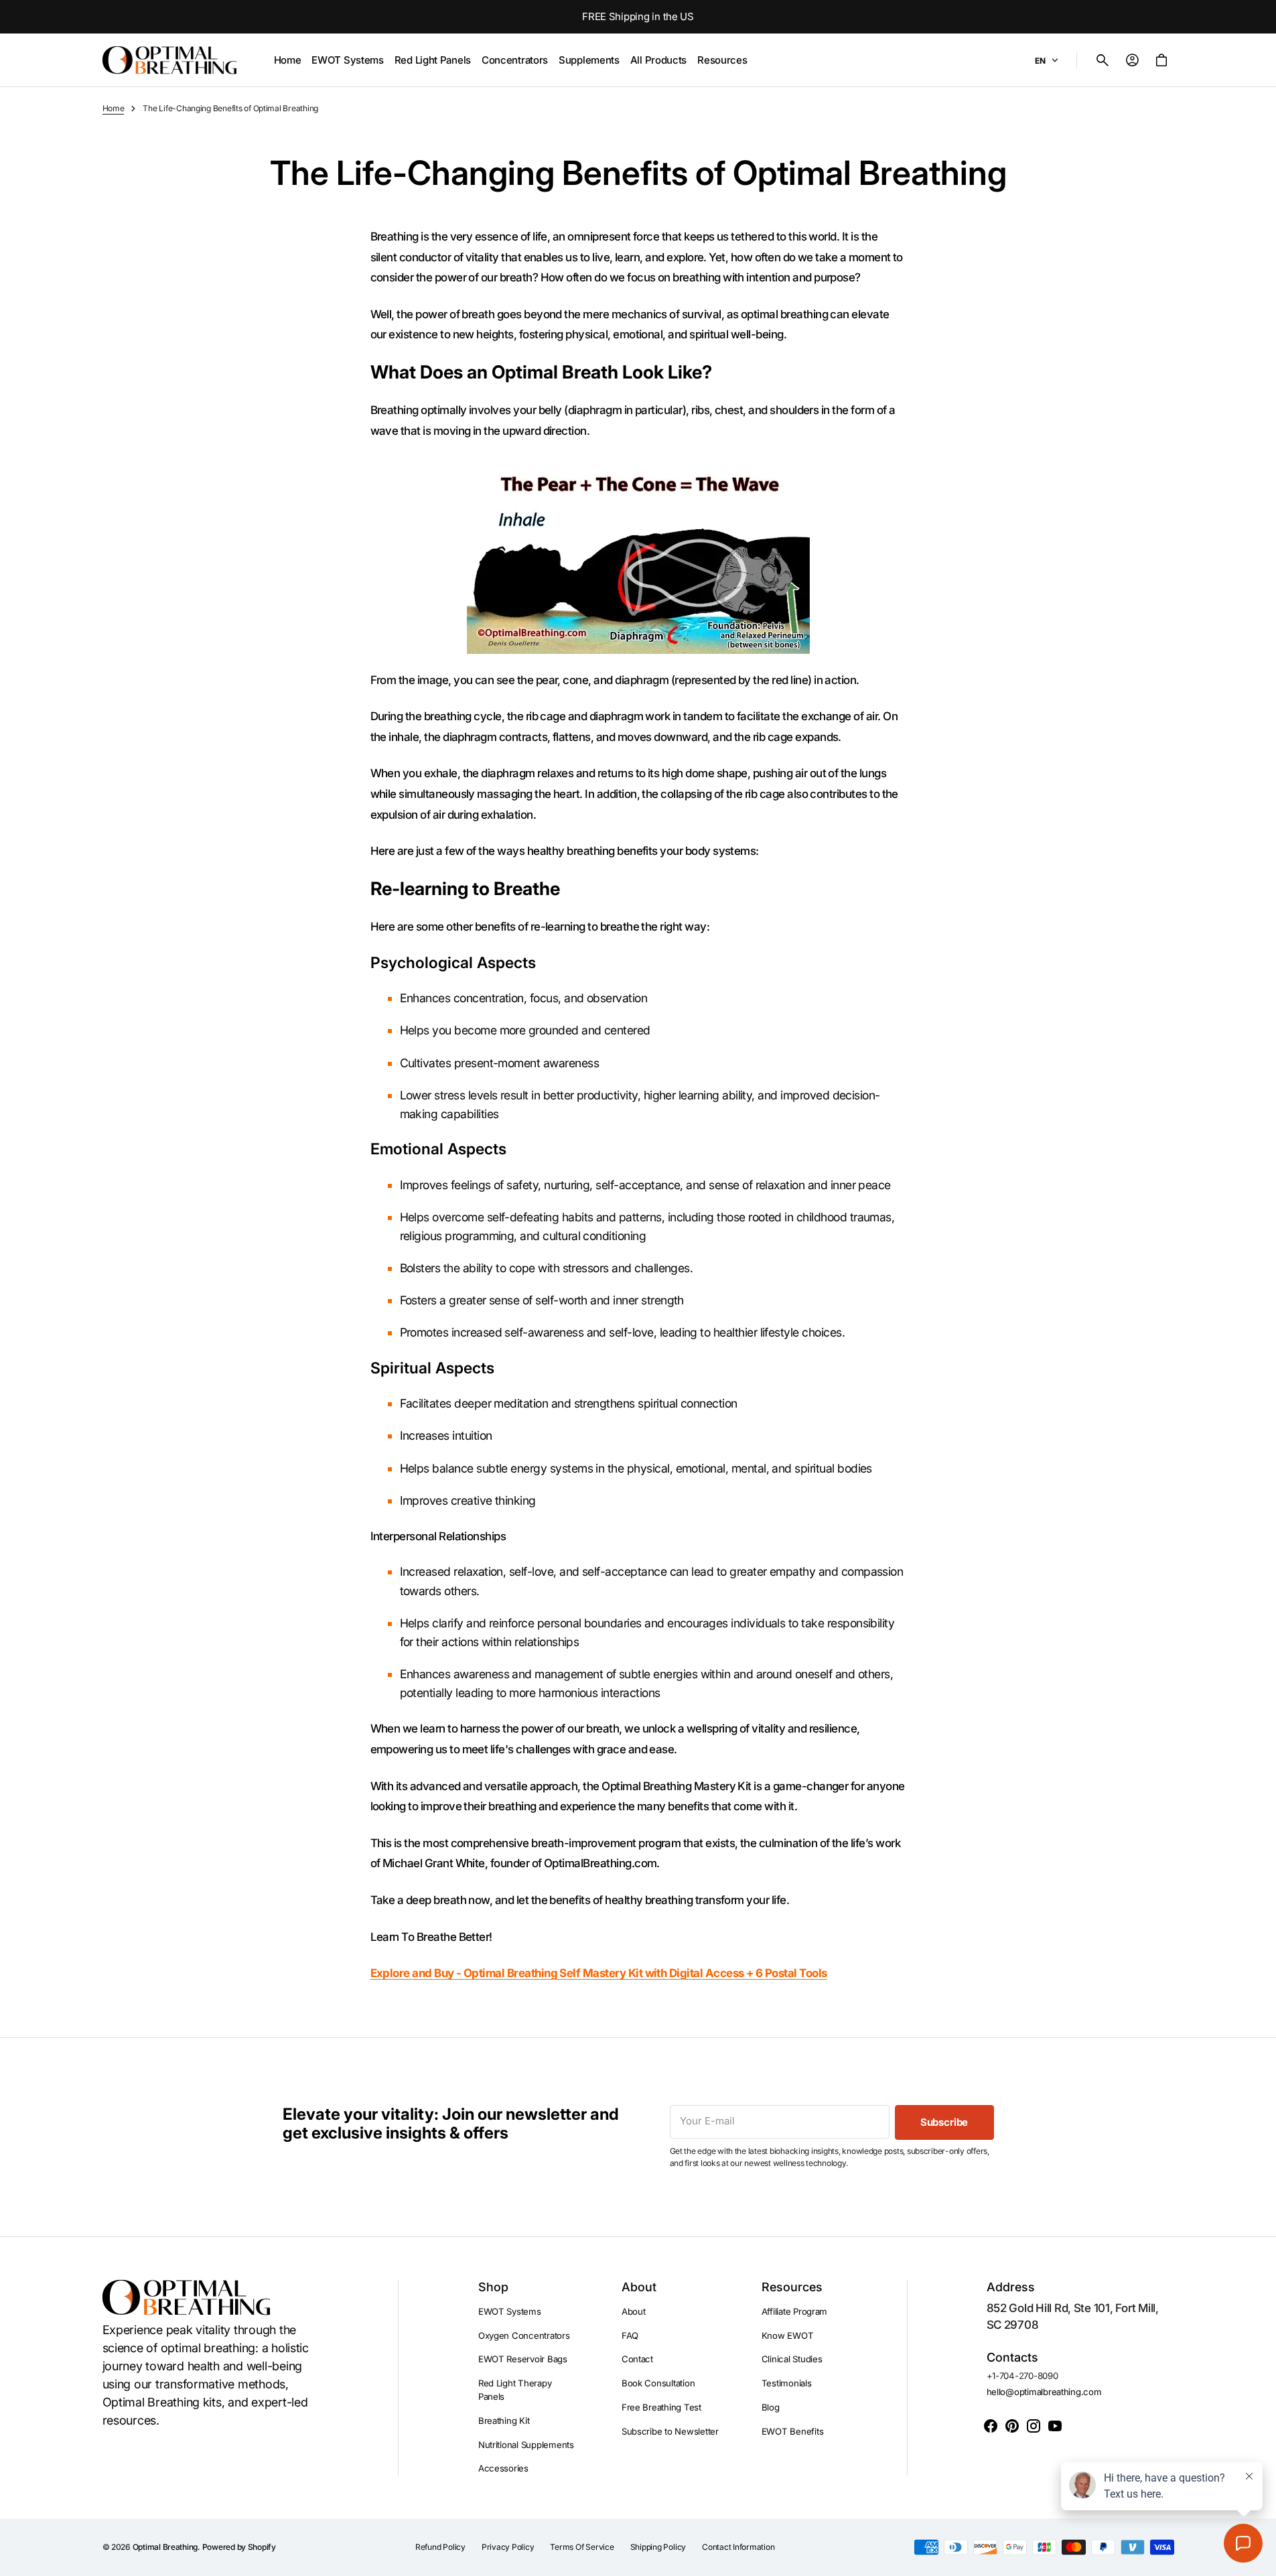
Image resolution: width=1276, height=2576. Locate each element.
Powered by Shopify (239, 2547)
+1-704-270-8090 (1022, 2376)
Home (114, 108)
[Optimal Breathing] (169, 60)
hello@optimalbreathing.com (1044, 2392)
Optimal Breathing (165, 2547)
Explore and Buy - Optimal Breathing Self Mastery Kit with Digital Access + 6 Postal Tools (599, 1973)
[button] (1103, 60)
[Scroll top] (1260, 2560)
